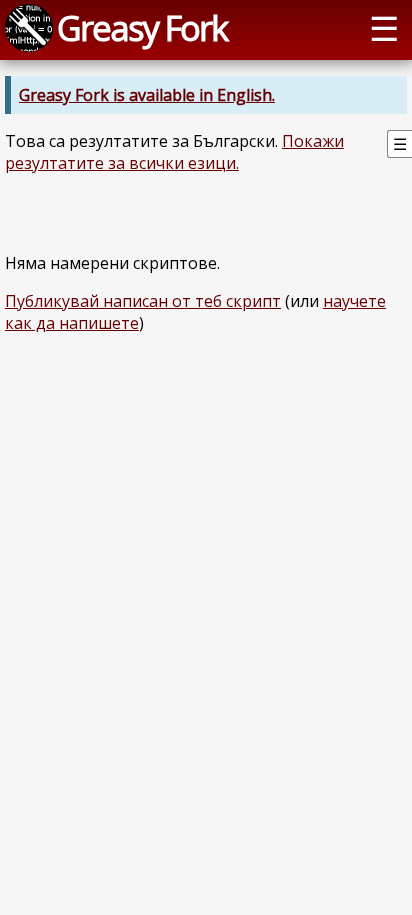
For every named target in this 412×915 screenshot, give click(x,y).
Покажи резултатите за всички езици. (174, 152)
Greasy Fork (142, 27)
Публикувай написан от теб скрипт (143, 301)
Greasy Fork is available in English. (147, 95)
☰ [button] (384, 27)
